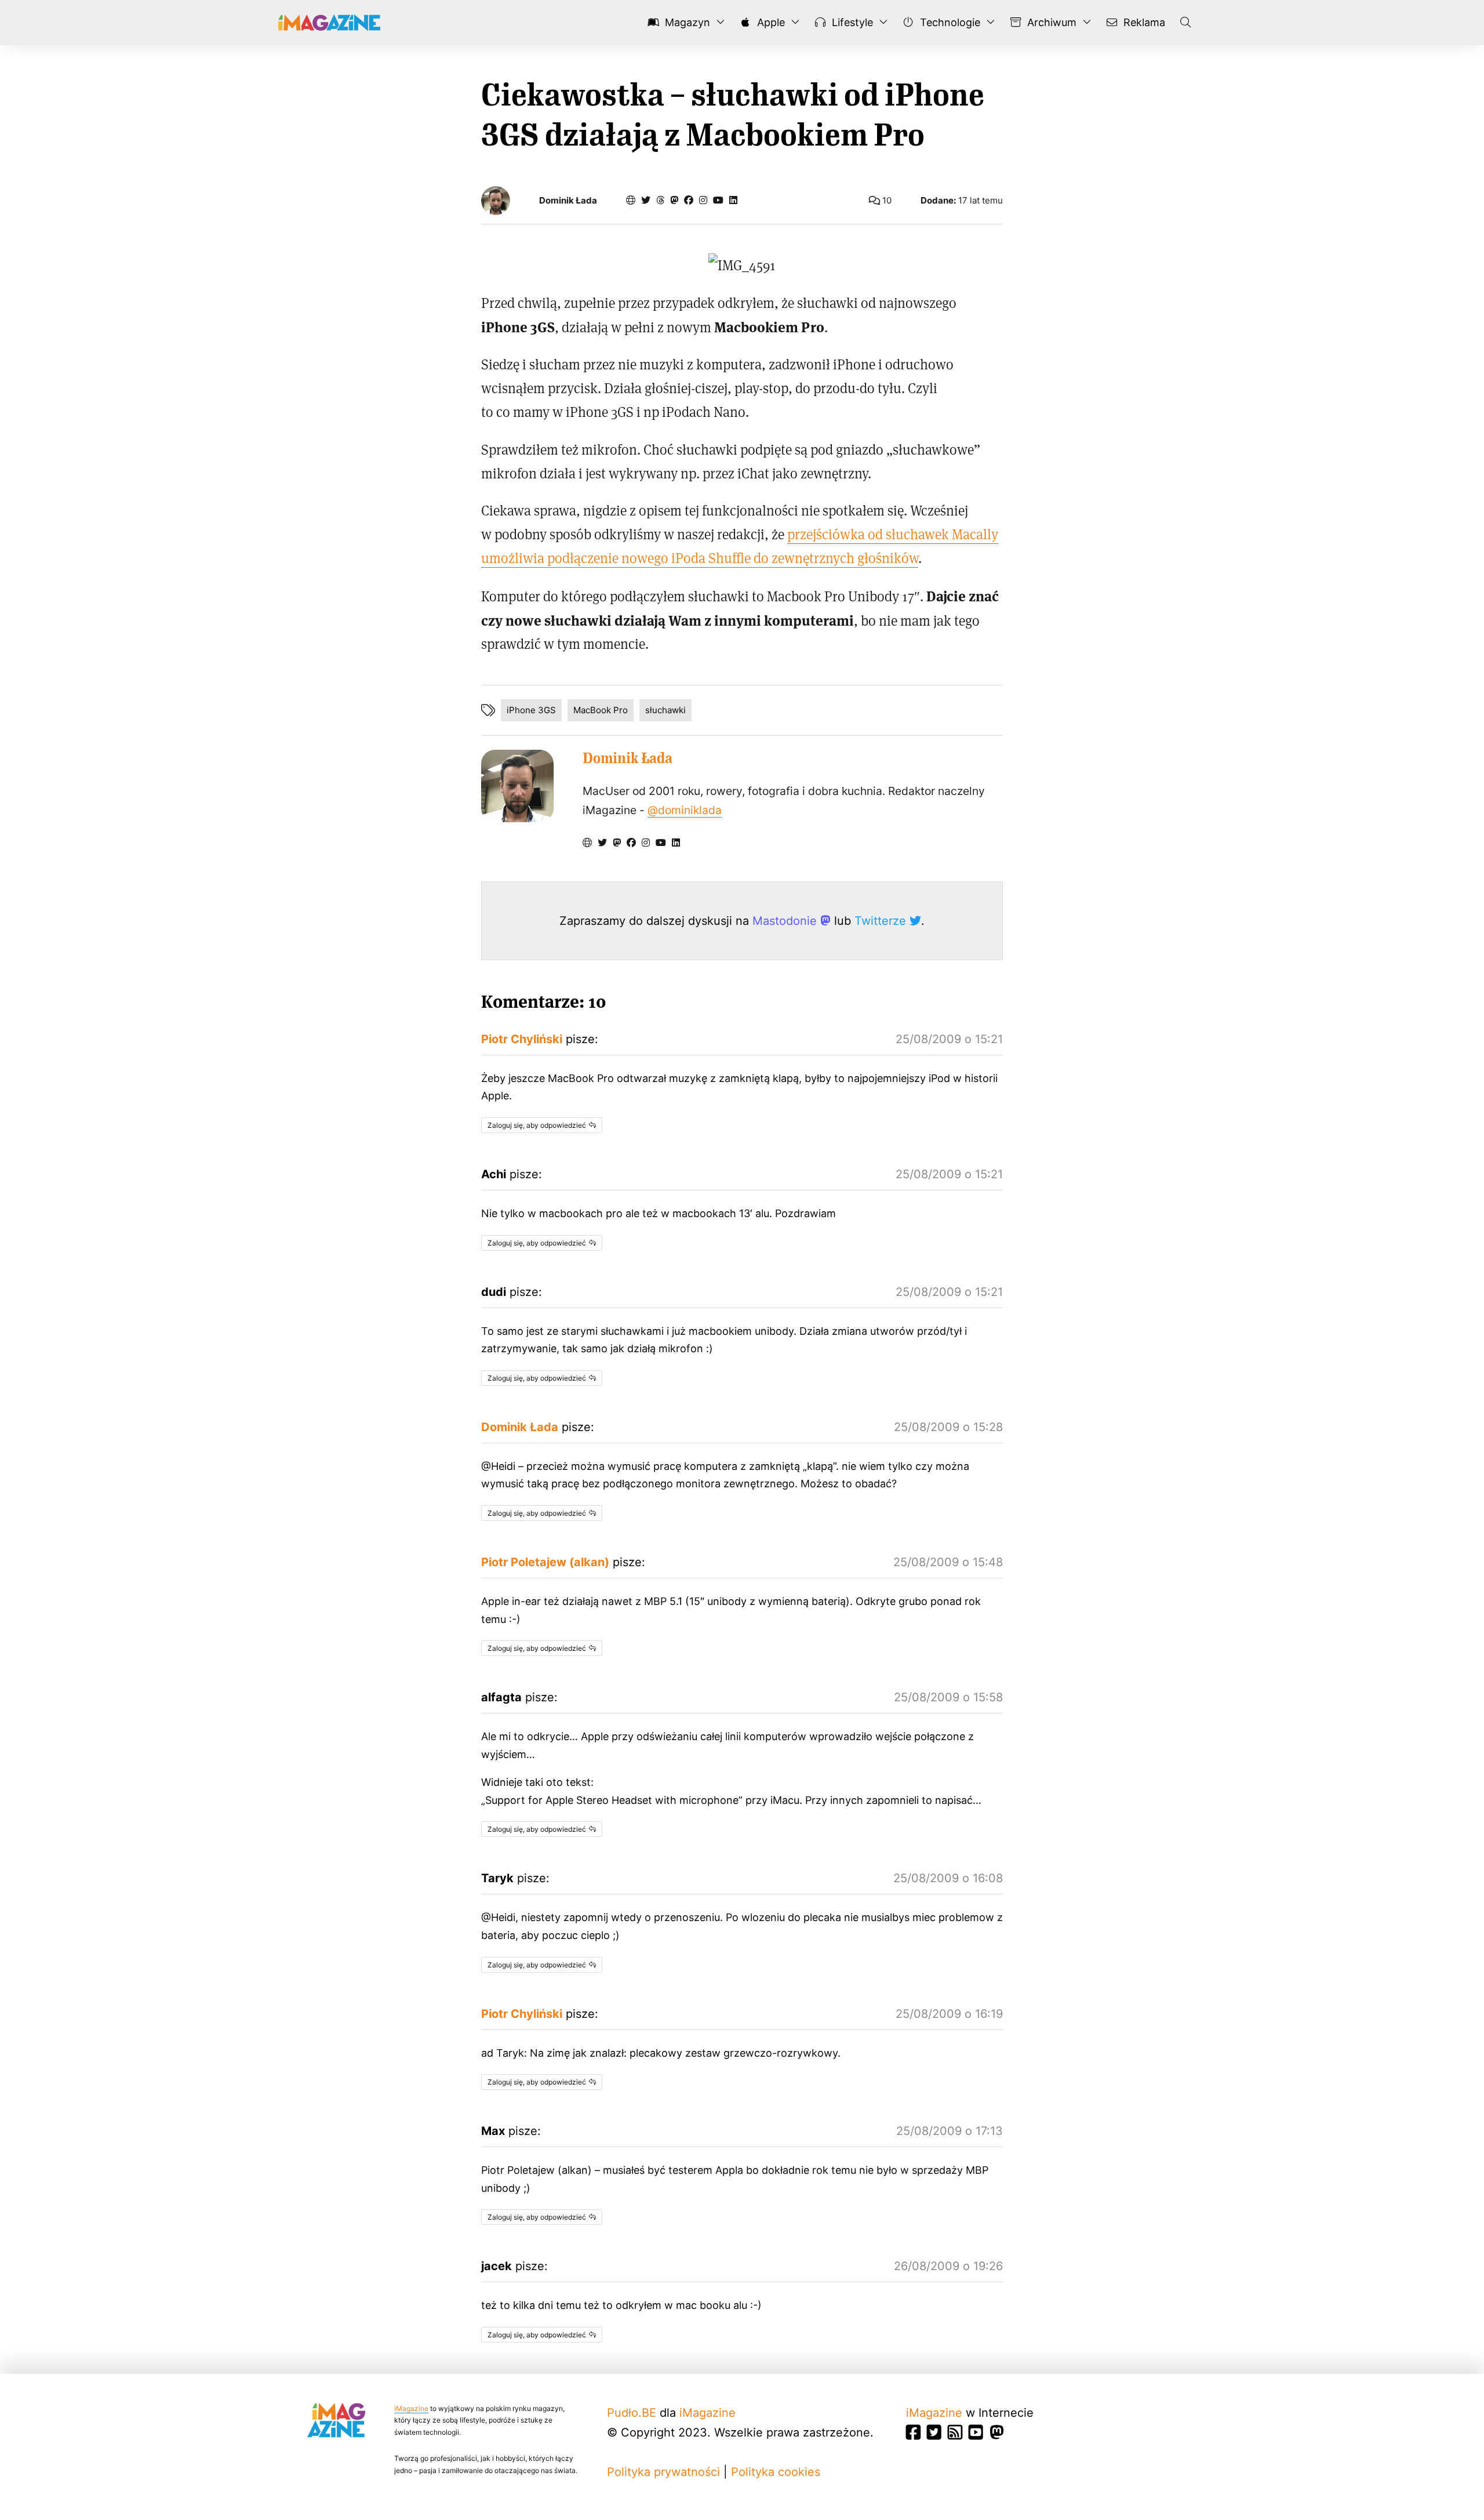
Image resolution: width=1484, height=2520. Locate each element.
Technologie (949, 22)
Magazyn (686, 22)
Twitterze (882, 921)
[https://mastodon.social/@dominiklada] (674, 200)
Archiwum (1050, 22)
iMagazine (411, 2408)
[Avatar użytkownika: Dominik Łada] (517, 786)
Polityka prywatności (663, 2472)
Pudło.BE (632, 2413)
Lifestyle (851, 22)
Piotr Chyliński (522, 1039)
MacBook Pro (601, 710)
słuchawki (665, 710)
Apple (770, 22)
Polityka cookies (776, 2472)
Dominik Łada (568, 201)
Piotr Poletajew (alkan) (545, 1562)
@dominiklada (685, 810)
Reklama (1143, 22)
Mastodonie (786, 921)
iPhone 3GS (531, 710)
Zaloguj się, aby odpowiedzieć (537, 1125)
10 (886, 200)
